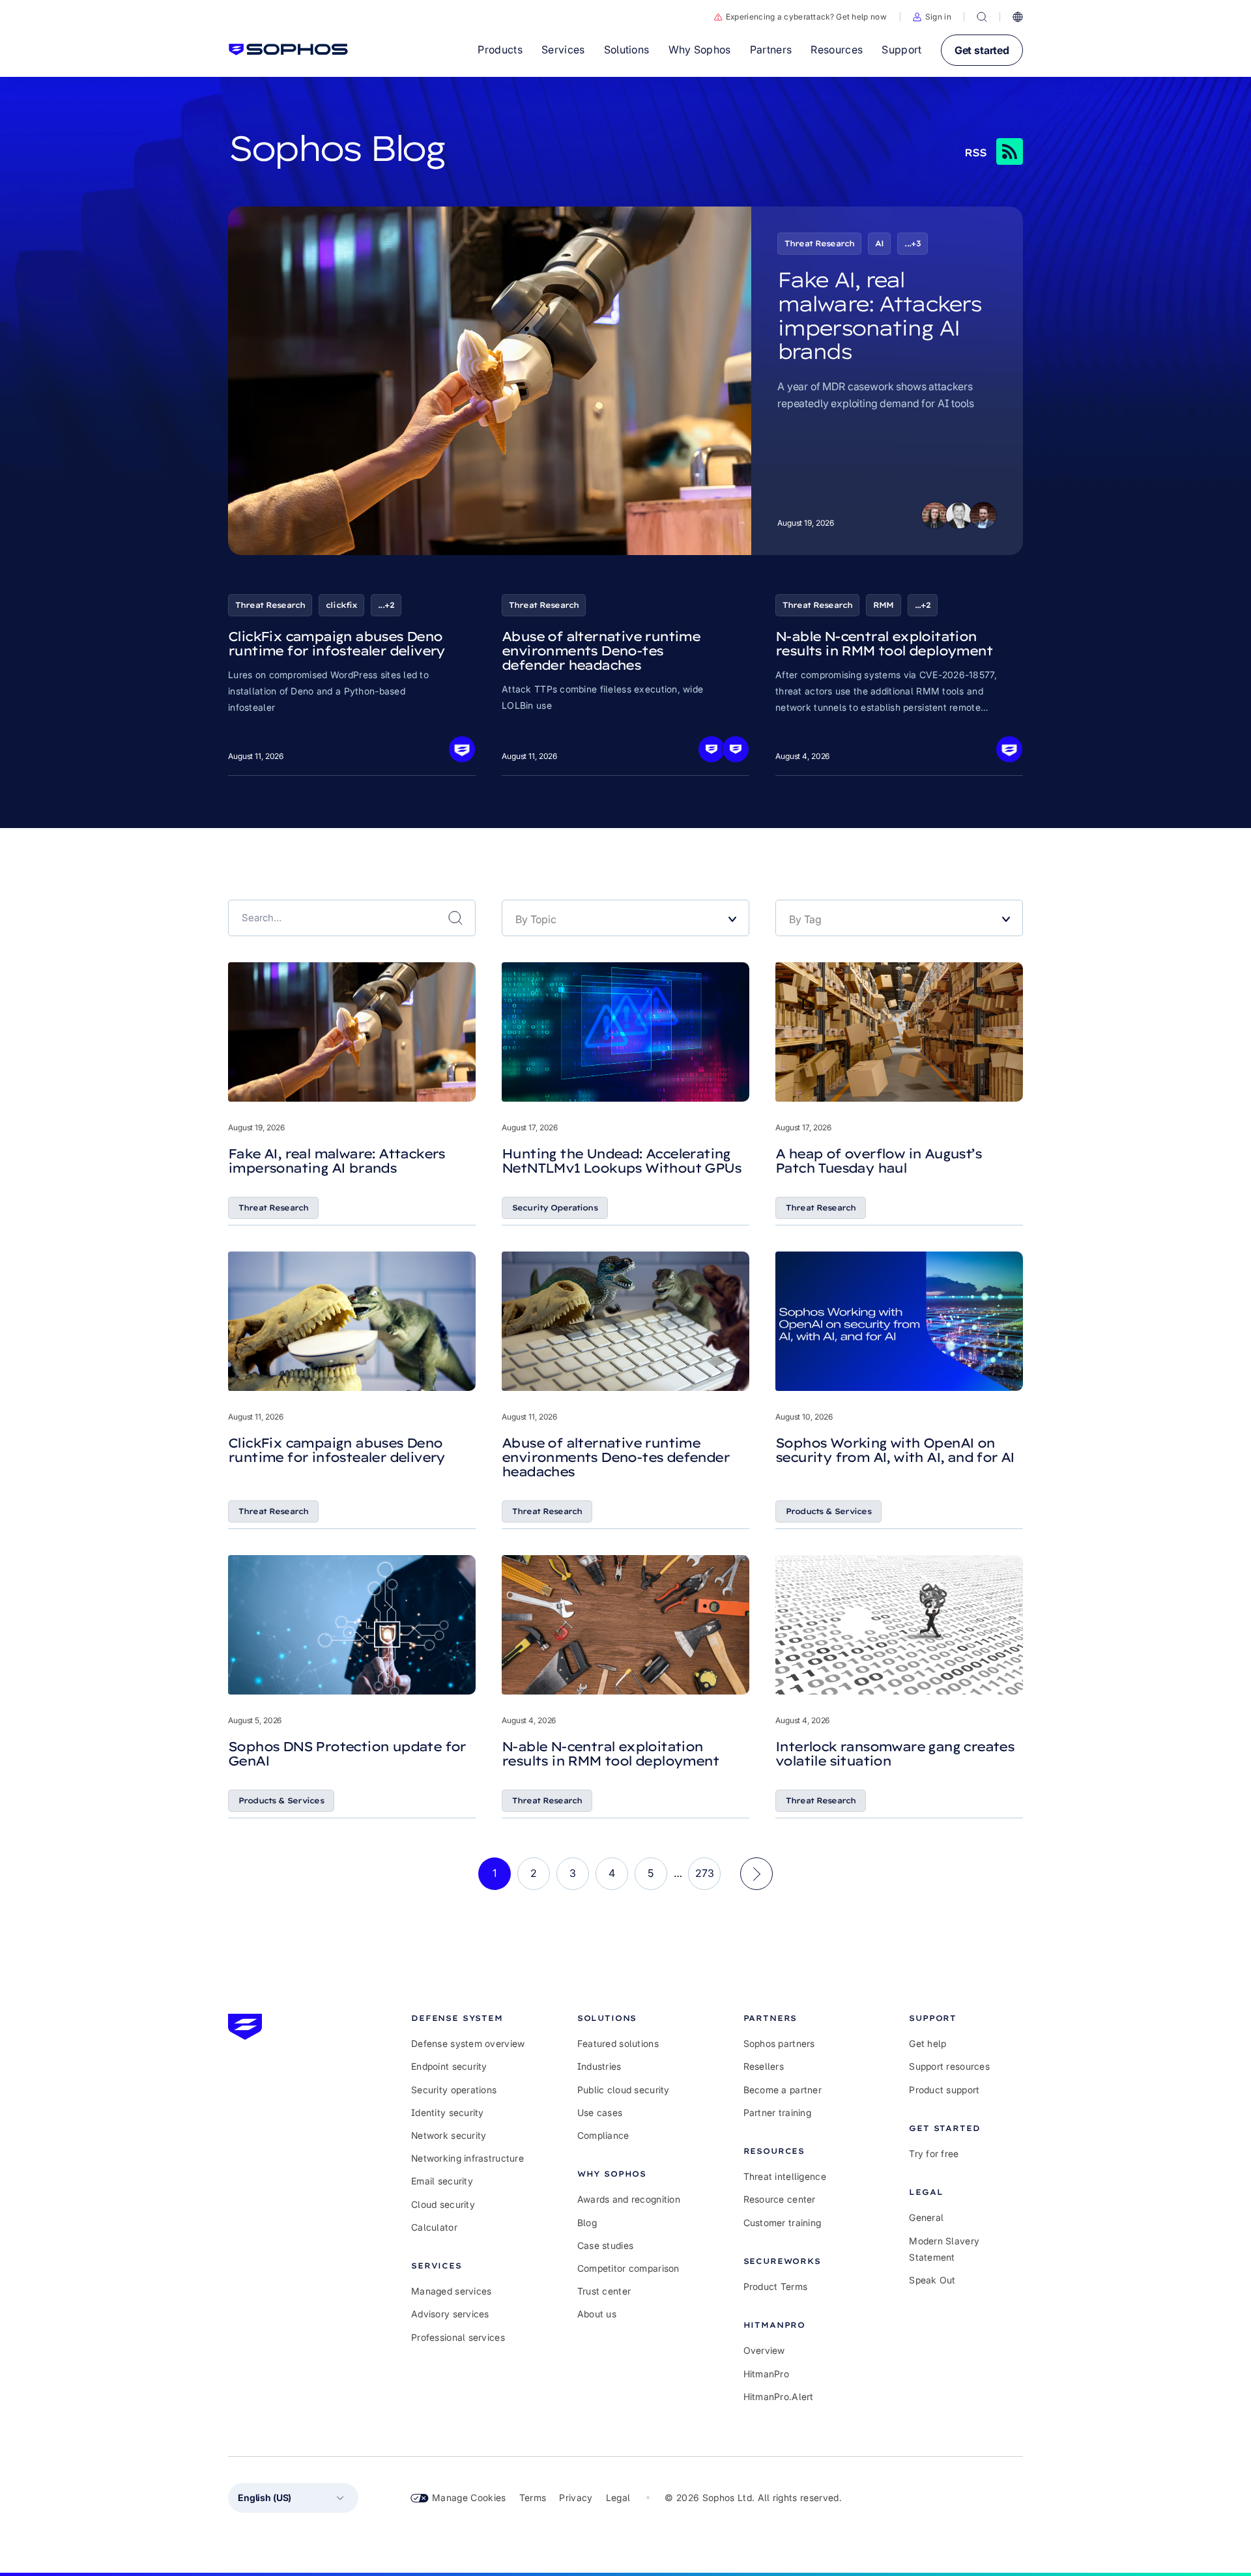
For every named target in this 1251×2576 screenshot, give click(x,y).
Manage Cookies (469, 2497)
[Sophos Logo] (288, 50)
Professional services (458, 2337)
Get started (982, 50)
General (926, 2217)
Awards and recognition (629, 2199)
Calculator (434, 2227)
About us (597, 2314)
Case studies (605, 2245)
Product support (944, 2090)
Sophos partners (779, 2043)
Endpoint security (449, 2066)
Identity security (448, 2112)
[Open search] (982, 17)
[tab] (468, 2018)
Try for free (934, 2154)
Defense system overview (468, 2043)
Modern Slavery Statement (944, 2249)
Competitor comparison (628, 2268)
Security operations (454, 2090)
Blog (587, 2223)
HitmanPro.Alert (779, 2397)
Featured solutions (618, 2043)
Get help (927, 2043)
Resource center (780, 2199)
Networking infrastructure (467, 2158)
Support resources (949, 2066)
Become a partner (783, 2090)
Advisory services (450, 2314)
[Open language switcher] (1018, 17)
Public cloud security (624, 2090)
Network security (449, 2135)
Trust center (604, 2291)
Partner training (777, 2112)
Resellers (764, 2066)
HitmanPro (767, 2374)
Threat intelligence (785, 2176)
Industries (599, 2066)
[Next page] (756, 1874)
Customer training (783, 2223)
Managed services (451, 2291)
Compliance (603, 2135)
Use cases (600, 2112)
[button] (932, 17)
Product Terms (776, 2286)
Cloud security (443, 2204)
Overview (764, 2350)
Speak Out (932, 2280)
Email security (442, 2181)
